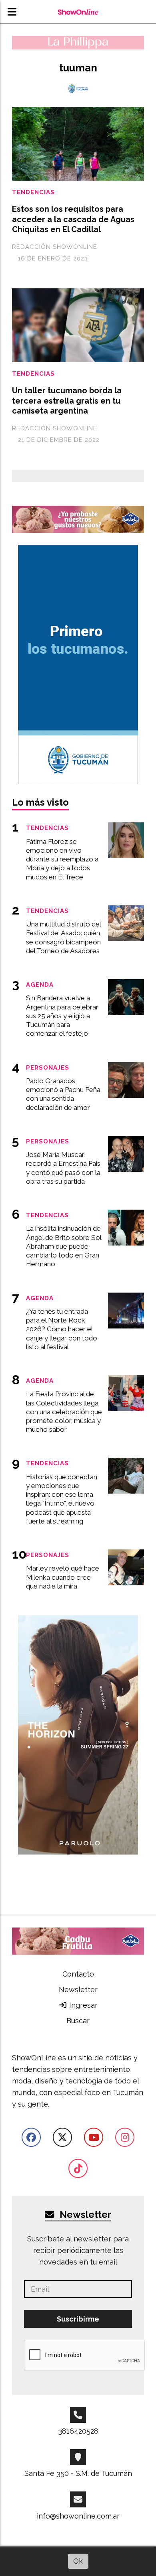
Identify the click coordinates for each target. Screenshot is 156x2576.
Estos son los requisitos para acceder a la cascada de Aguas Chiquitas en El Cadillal (73, 219)
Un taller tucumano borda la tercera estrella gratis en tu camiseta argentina (67, 401)
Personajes (48, 1067)
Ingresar (82, 2005)
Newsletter (78, 1990)
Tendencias (33, 192)
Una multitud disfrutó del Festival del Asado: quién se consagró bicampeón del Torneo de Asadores (63, 937)
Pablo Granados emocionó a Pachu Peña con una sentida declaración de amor (63, 1094)
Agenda (40, 984)
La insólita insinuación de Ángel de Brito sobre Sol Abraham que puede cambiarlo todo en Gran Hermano (64, 1246)
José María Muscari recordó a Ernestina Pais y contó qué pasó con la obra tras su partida (63, 1168)
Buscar (78, 2021)
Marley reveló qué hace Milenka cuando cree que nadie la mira (63, 1577)
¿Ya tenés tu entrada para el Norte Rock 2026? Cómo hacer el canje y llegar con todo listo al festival (62, 1329)
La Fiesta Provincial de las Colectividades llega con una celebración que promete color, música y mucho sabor (64, 1412)
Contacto (78, 1974)
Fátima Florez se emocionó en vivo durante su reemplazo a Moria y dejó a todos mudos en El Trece (62, 859)
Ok (78, 2561)
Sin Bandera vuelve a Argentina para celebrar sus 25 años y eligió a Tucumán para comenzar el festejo (62, 1016)
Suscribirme (78, 2319)
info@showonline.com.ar (78, 2516)
